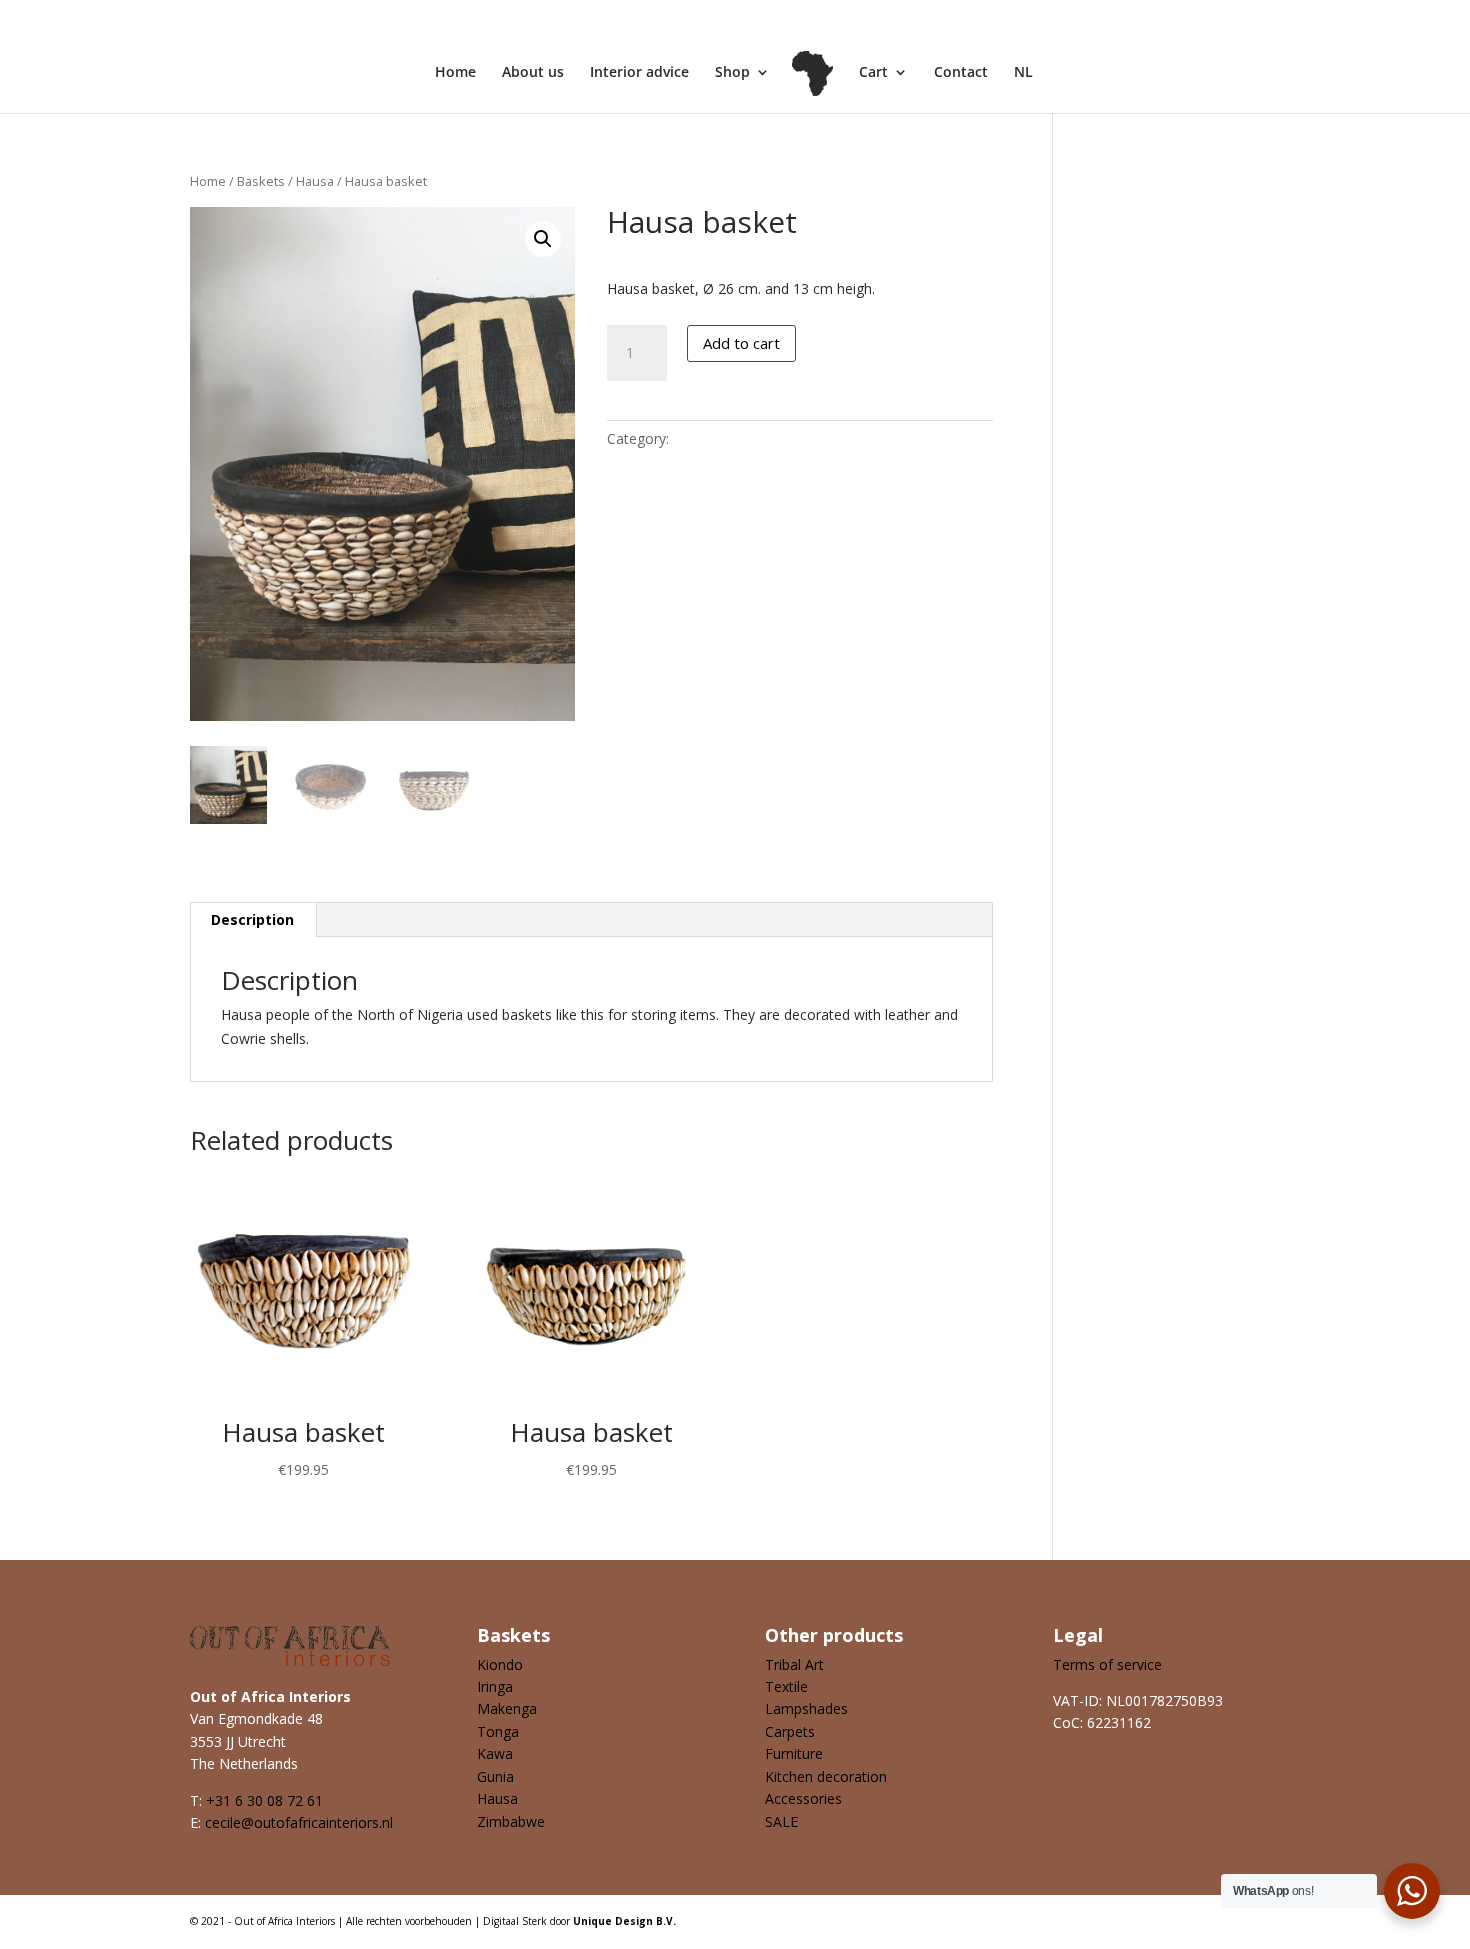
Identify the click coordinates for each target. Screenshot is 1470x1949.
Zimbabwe (511, 1821)
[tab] (253, 920)
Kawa (495, 1753)
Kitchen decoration (826, 1776)
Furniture (794, 1753)
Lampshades (806, 1708)
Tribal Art (794, 1664)
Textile (786, 1686)
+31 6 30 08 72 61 (264, 1800)
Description (252, 919)
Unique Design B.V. (624, 1921)
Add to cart (741, 343)
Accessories (803, 1798)
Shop (732, 73)
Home (455, 73)
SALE (781, 1821)
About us (533, 73)
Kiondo (500, 1664)
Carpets (790, 1731)
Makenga (507, 1708)
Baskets (261, 181)
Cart (873, 73)
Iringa (495, 1686)
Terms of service (1107, 1664)
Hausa (315, 181)
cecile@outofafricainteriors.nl (299, 1822)
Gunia (495, 1776)
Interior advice (639, 73)
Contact (961, 73)
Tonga (498, 1731)
